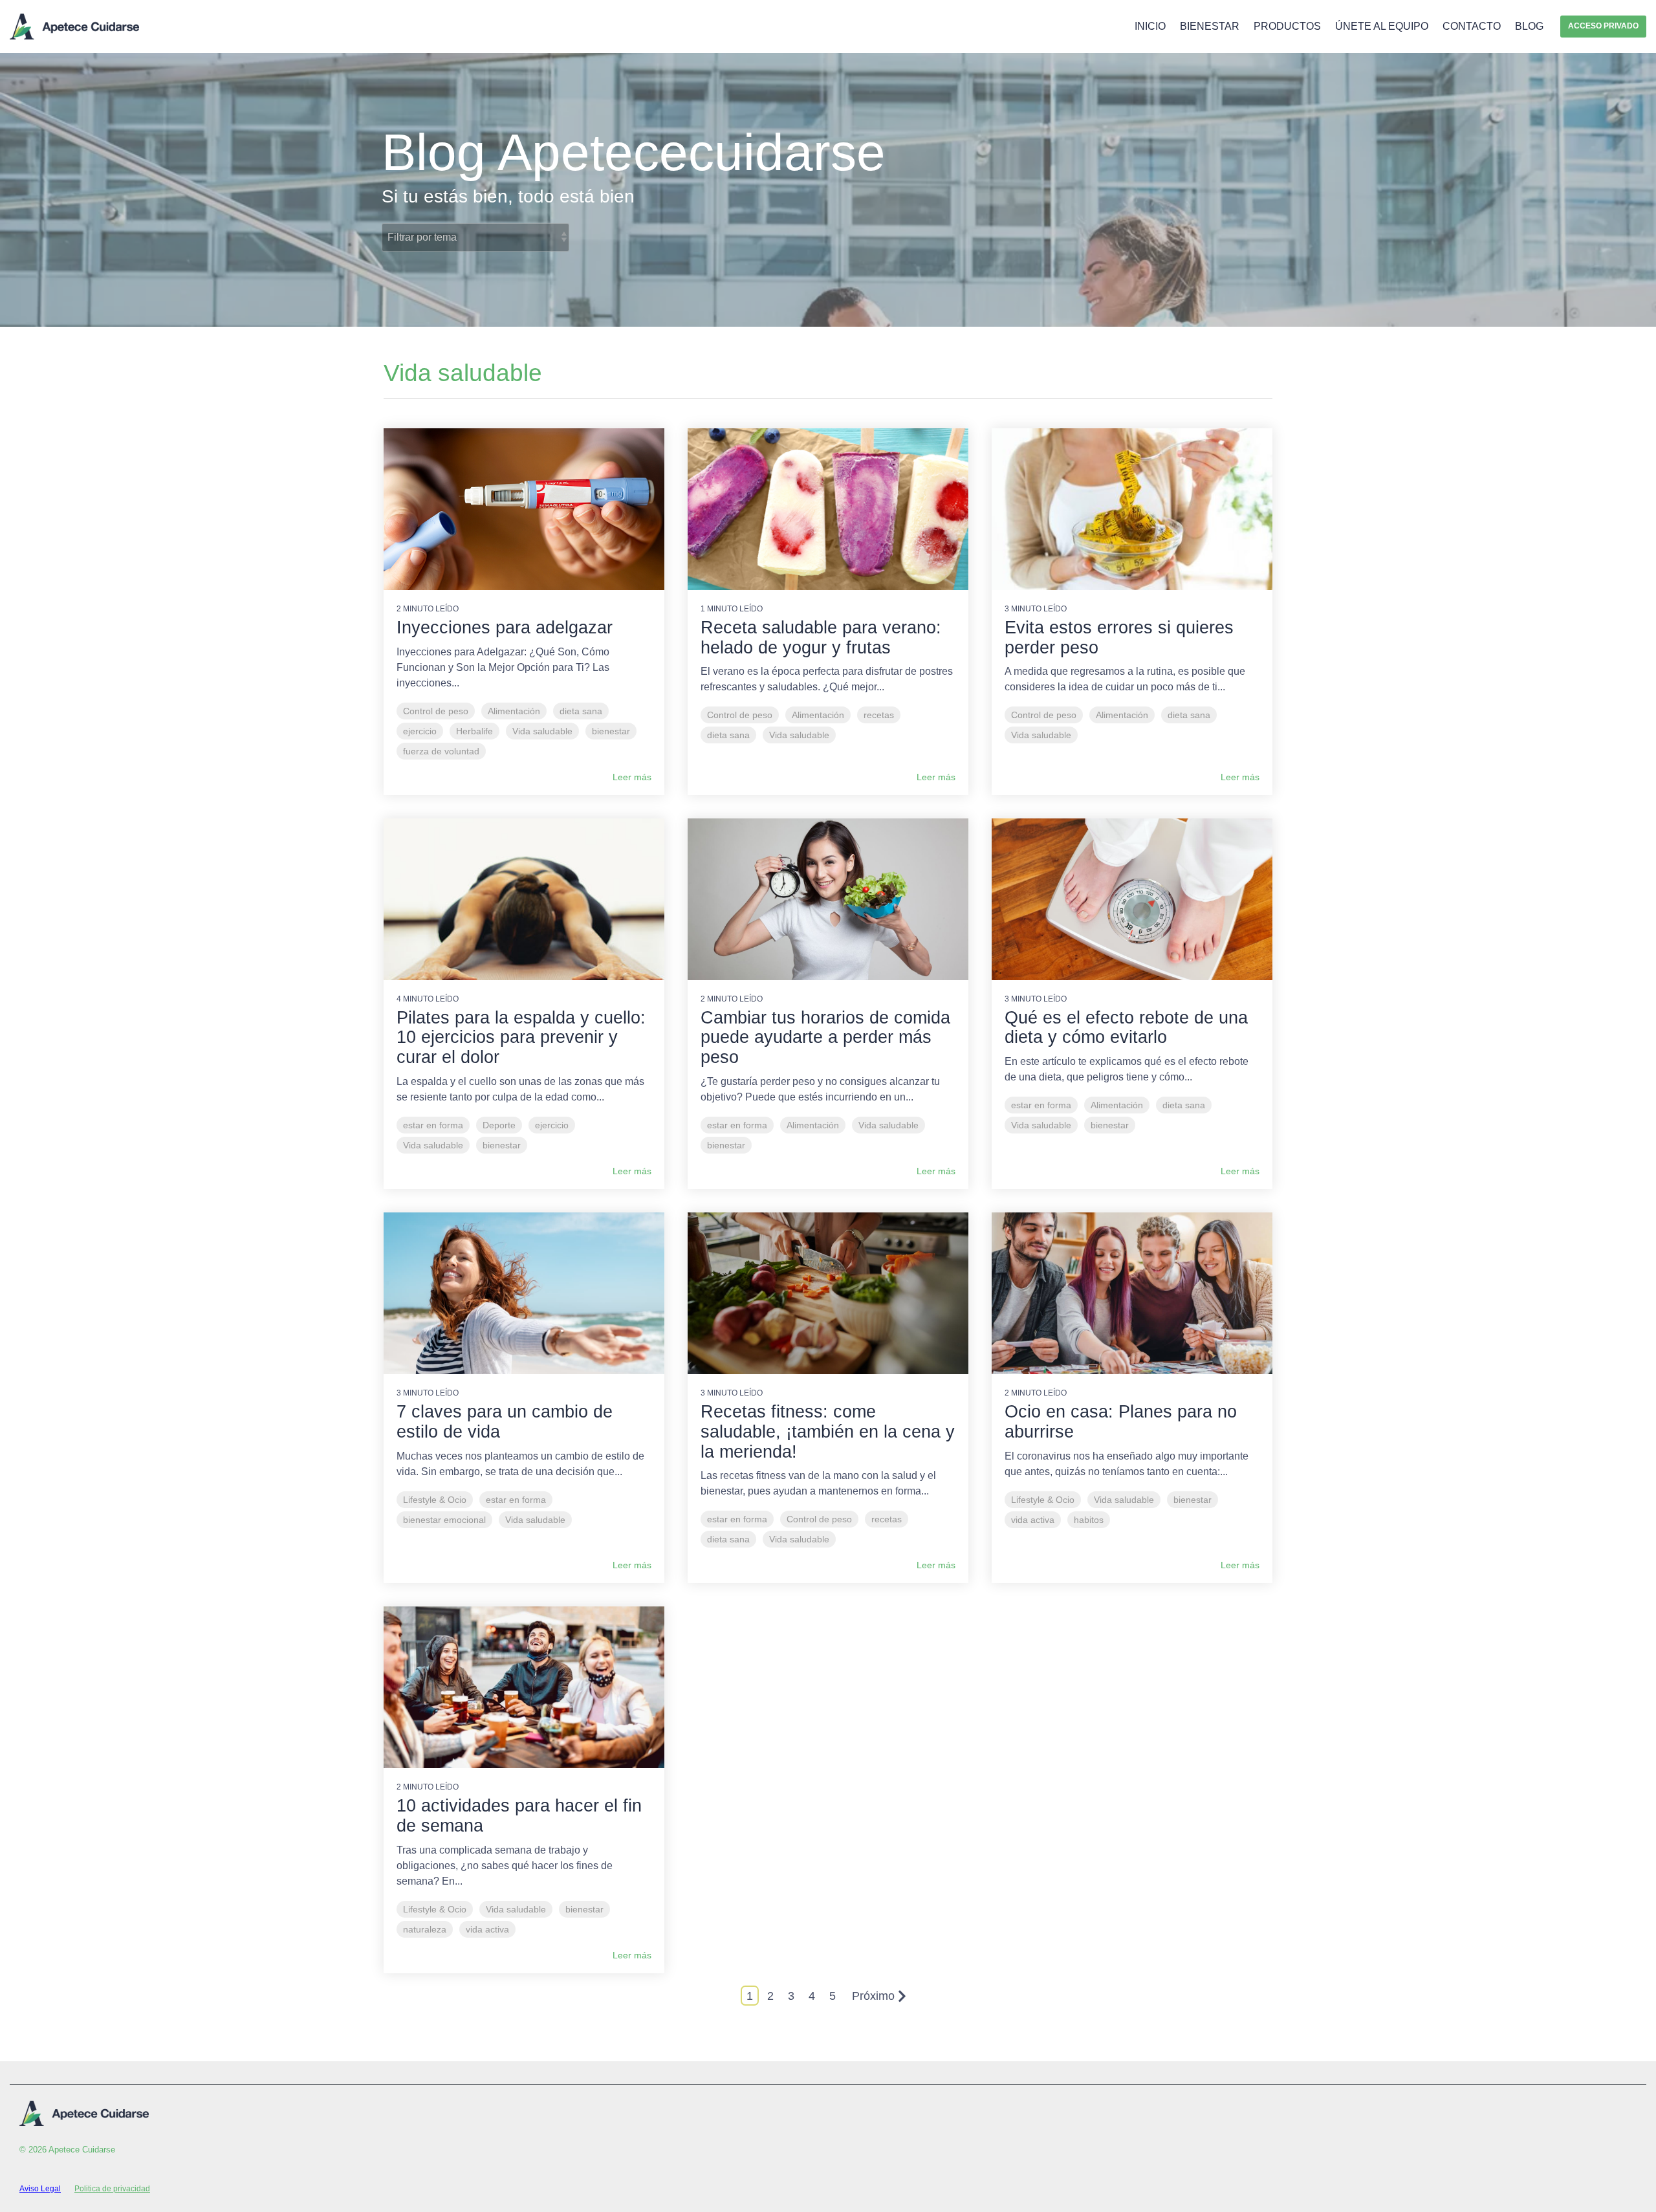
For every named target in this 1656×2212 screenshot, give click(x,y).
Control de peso (436, 711)
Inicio (1150, 26)
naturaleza (425, 1929)
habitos (1089, 1520)
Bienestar (1210, 26)
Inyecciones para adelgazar (505, 628)
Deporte (499, 1125)
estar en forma (433, 1125)
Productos (1287, 26)
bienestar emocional (444, 1520)
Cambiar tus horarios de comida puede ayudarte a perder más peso (825, 1038)
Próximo (873, 1996)
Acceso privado (1603, 26)
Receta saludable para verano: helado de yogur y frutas (821, 638)
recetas (879, 715)
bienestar (611, 731)
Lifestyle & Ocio (435, 1500)
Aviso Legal (40, 2189)
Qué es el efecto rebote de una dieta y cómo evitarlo (1126, 1028)
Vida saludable (542, 731)
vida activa (1033, 1520)
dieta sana (581, 711)
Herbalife (474, 731)
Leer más (632, 777)
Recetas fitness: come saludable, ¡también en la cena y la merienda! (828, 1432)
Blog (1529, 26)
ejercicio (420, 731)
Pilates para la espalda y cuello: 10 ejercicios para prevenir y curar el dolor (521, 1038)
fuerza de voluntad (441, 751)
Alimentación (514, 711)
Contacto (1472, 26)
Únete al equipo (1382, 26)
